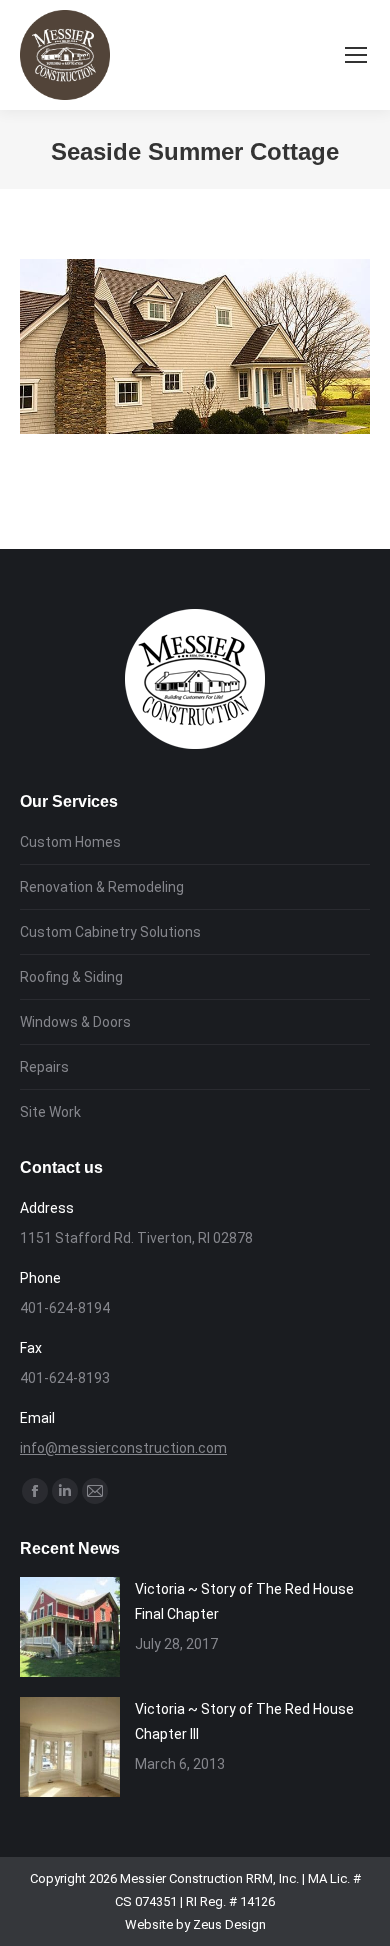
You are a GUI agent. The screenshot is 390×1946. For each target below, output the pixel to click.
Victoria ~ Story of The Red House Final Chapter (244, 1601)
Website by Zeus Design (195, 1924)
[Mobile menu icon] (356, 55)
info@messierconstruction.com (123, 1448)
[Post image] (70, 1627)
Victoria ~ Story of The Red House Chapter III (244, 1721)
